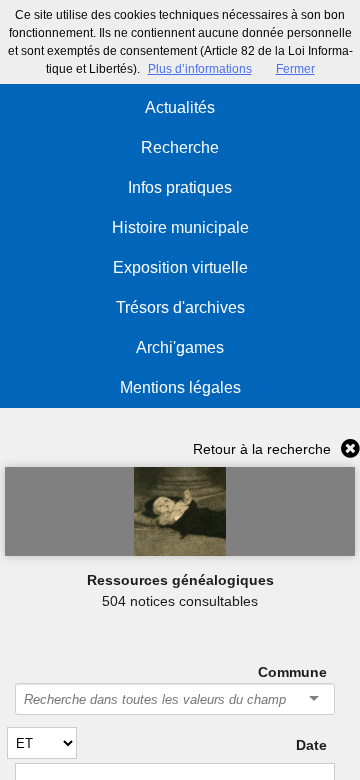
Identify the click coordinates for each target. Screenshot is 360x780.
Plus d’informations (200, 69)
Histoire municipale (180, 227)
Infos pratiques (180, 187)
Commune (292, 672)
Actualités (180, 107)
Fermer (295, 69)
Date (311, 745)
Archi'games (180, 347)
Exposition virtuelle (180, 267)
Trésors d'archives (180, 307)
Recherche (180, 147)
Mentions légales (180, 387)
